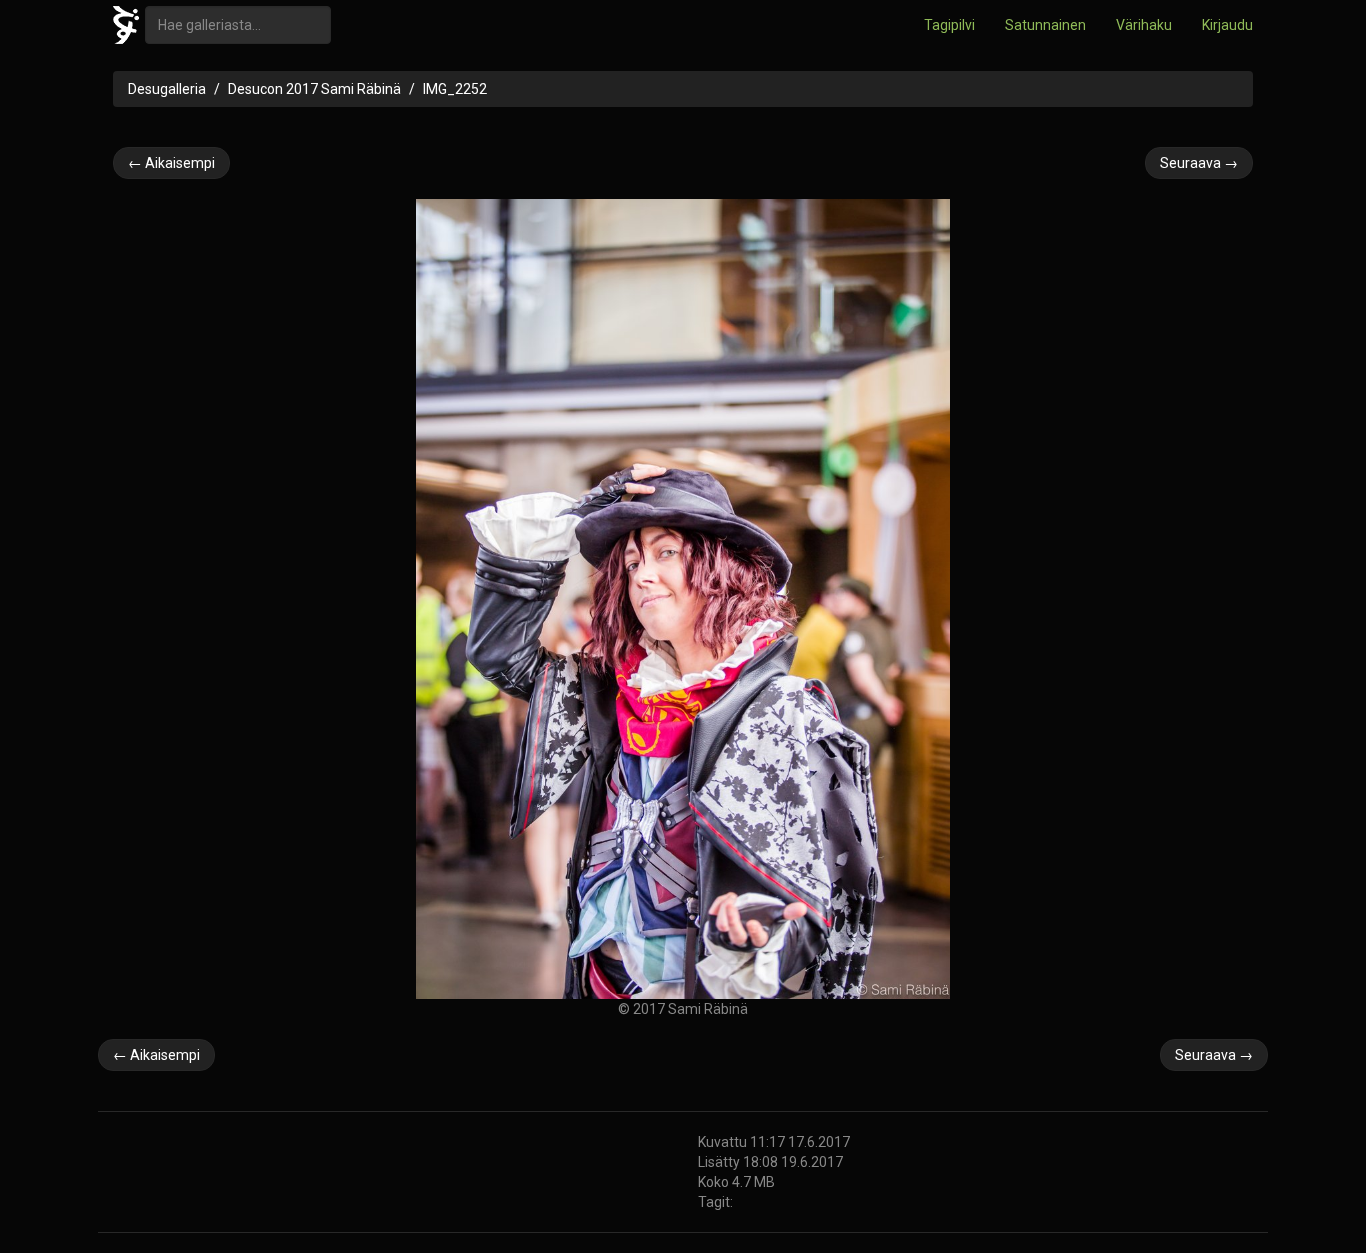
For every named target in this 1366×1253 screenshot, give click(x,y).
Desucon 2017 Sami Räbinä (314, 89)
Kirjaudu (1227, 25)
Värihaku (1144, 25)
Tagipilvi (949, 25)
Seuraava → (1199, 163)
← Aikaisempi (171, 163)
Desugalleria (167, 89)
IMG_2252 (455, 89)
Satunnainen (1045, 25)
